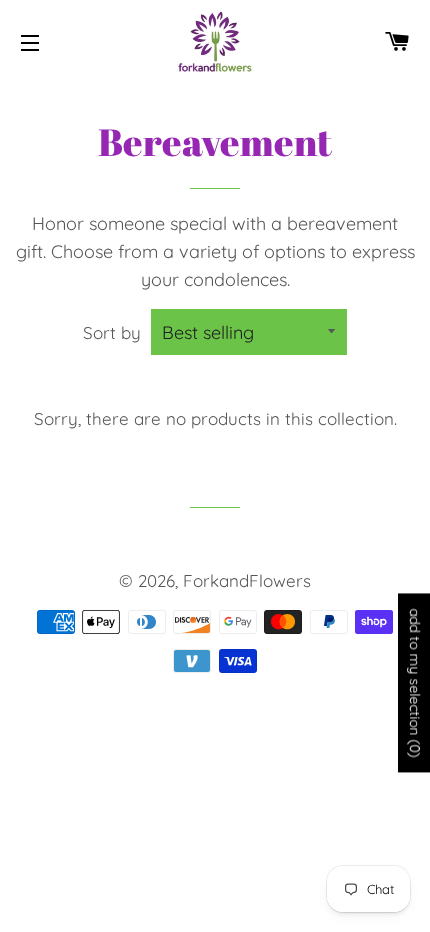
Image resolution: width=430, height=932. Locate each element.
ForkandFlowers (247, 580)
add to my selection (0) (415, 683)
